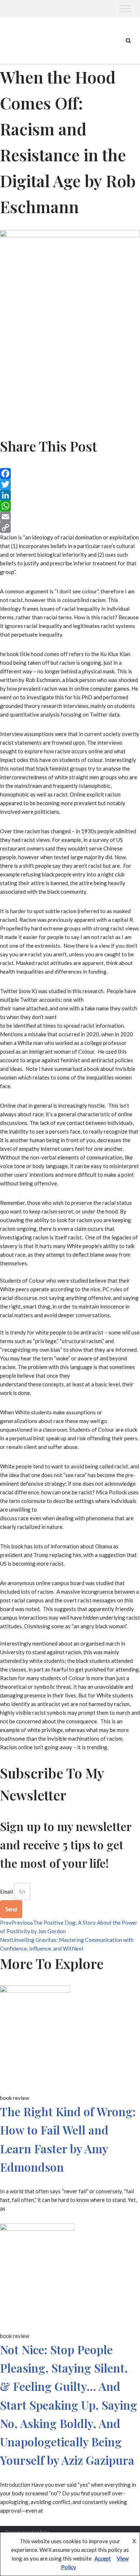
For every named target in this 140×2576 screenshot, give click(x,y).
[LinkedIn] (70, 495)
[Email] (70, 517)
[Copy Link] (70, 528)
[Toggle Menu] (125, 8)
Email (6, 1891)
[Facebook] (70, 474)
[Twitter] (70, 484)
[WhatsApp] (70, 506)
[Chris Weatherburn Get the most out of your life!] (25, 41)
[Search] (128, 41)
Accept (103, 2558)
